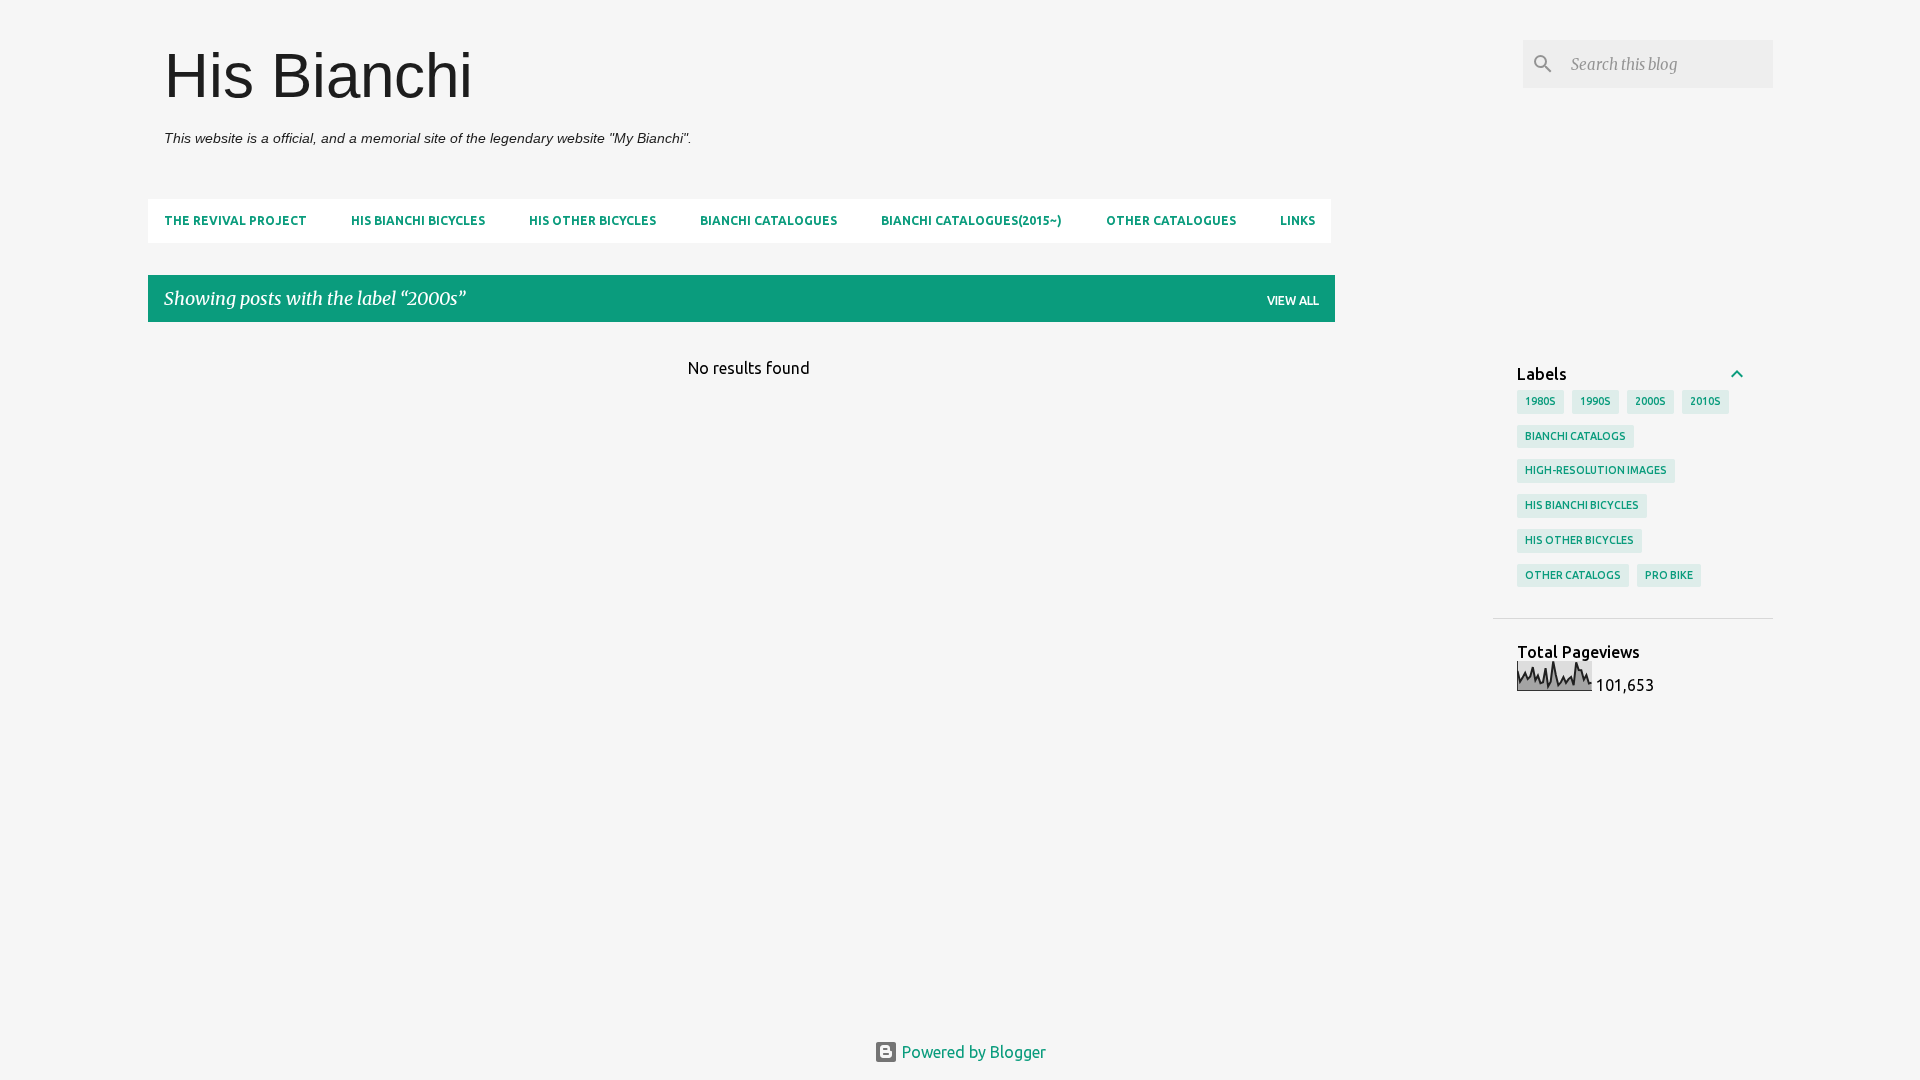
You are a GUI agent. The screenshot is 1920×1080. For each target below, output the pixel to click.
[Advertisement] (1414, 638)
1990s (1595, 401)
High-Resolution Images (1596, 470)
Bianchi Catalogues (768, 220)
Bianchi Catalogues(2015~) (971, 220)
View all (1293, 300)
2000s (1650, 401)
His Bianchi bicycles (1582, 505)
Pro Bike (1669, 575)
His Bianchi (318, 75)
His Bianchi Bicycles (418, 220)
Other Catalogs (1573, 575)
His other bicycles (592, 220)
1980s (1540, 401)
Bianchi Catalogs (1575, 436)
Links (1297, 220)
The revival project (235, 220)
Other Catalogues (1171, 220)
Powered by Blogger (972, 1052)
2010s (1705, 401)
